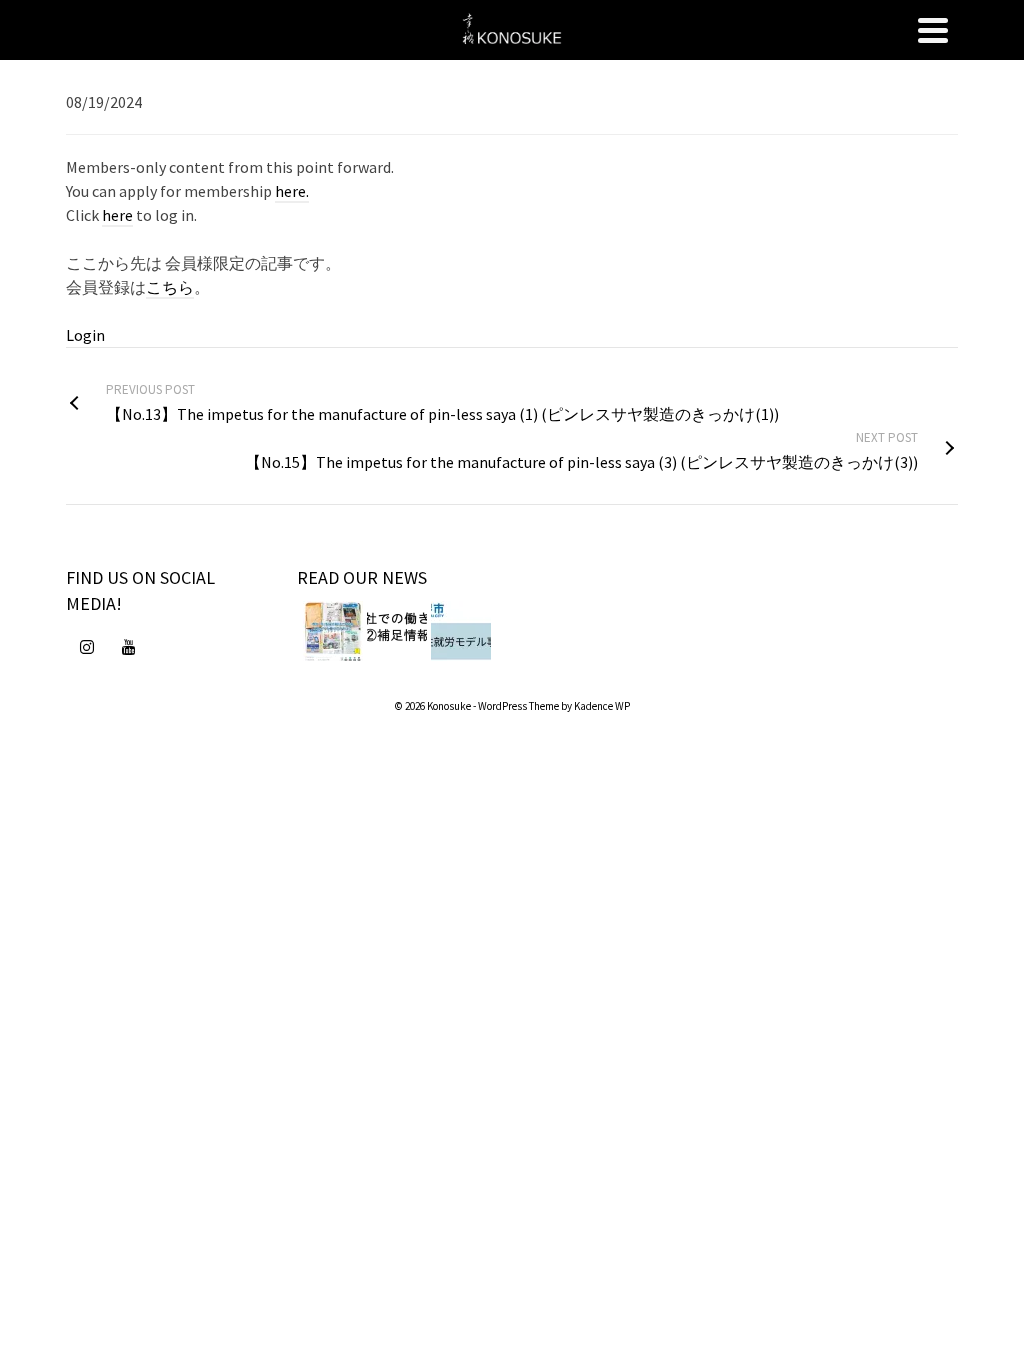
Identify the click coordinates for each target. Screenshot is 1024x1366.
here (117, 215)
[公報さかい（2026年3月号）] (333, 631)
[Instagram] (87, 646)
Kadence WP (602, 706)
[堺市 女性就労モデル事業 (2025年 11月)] (461, 631)
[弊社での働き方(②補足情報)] (397, 631)
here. (292, 191)
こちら (170, 287)
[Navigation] (933, 30)
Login (85, 335)
